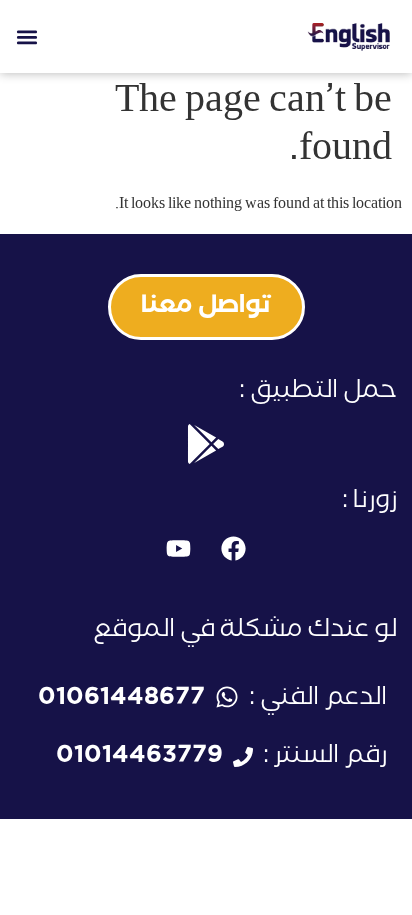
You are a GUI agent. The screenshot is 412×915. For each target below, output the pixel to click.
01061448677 (121, 700)
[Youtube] (179, 549)
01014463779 (139, 758)
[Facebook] (234, 549)
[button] (26, 36)
